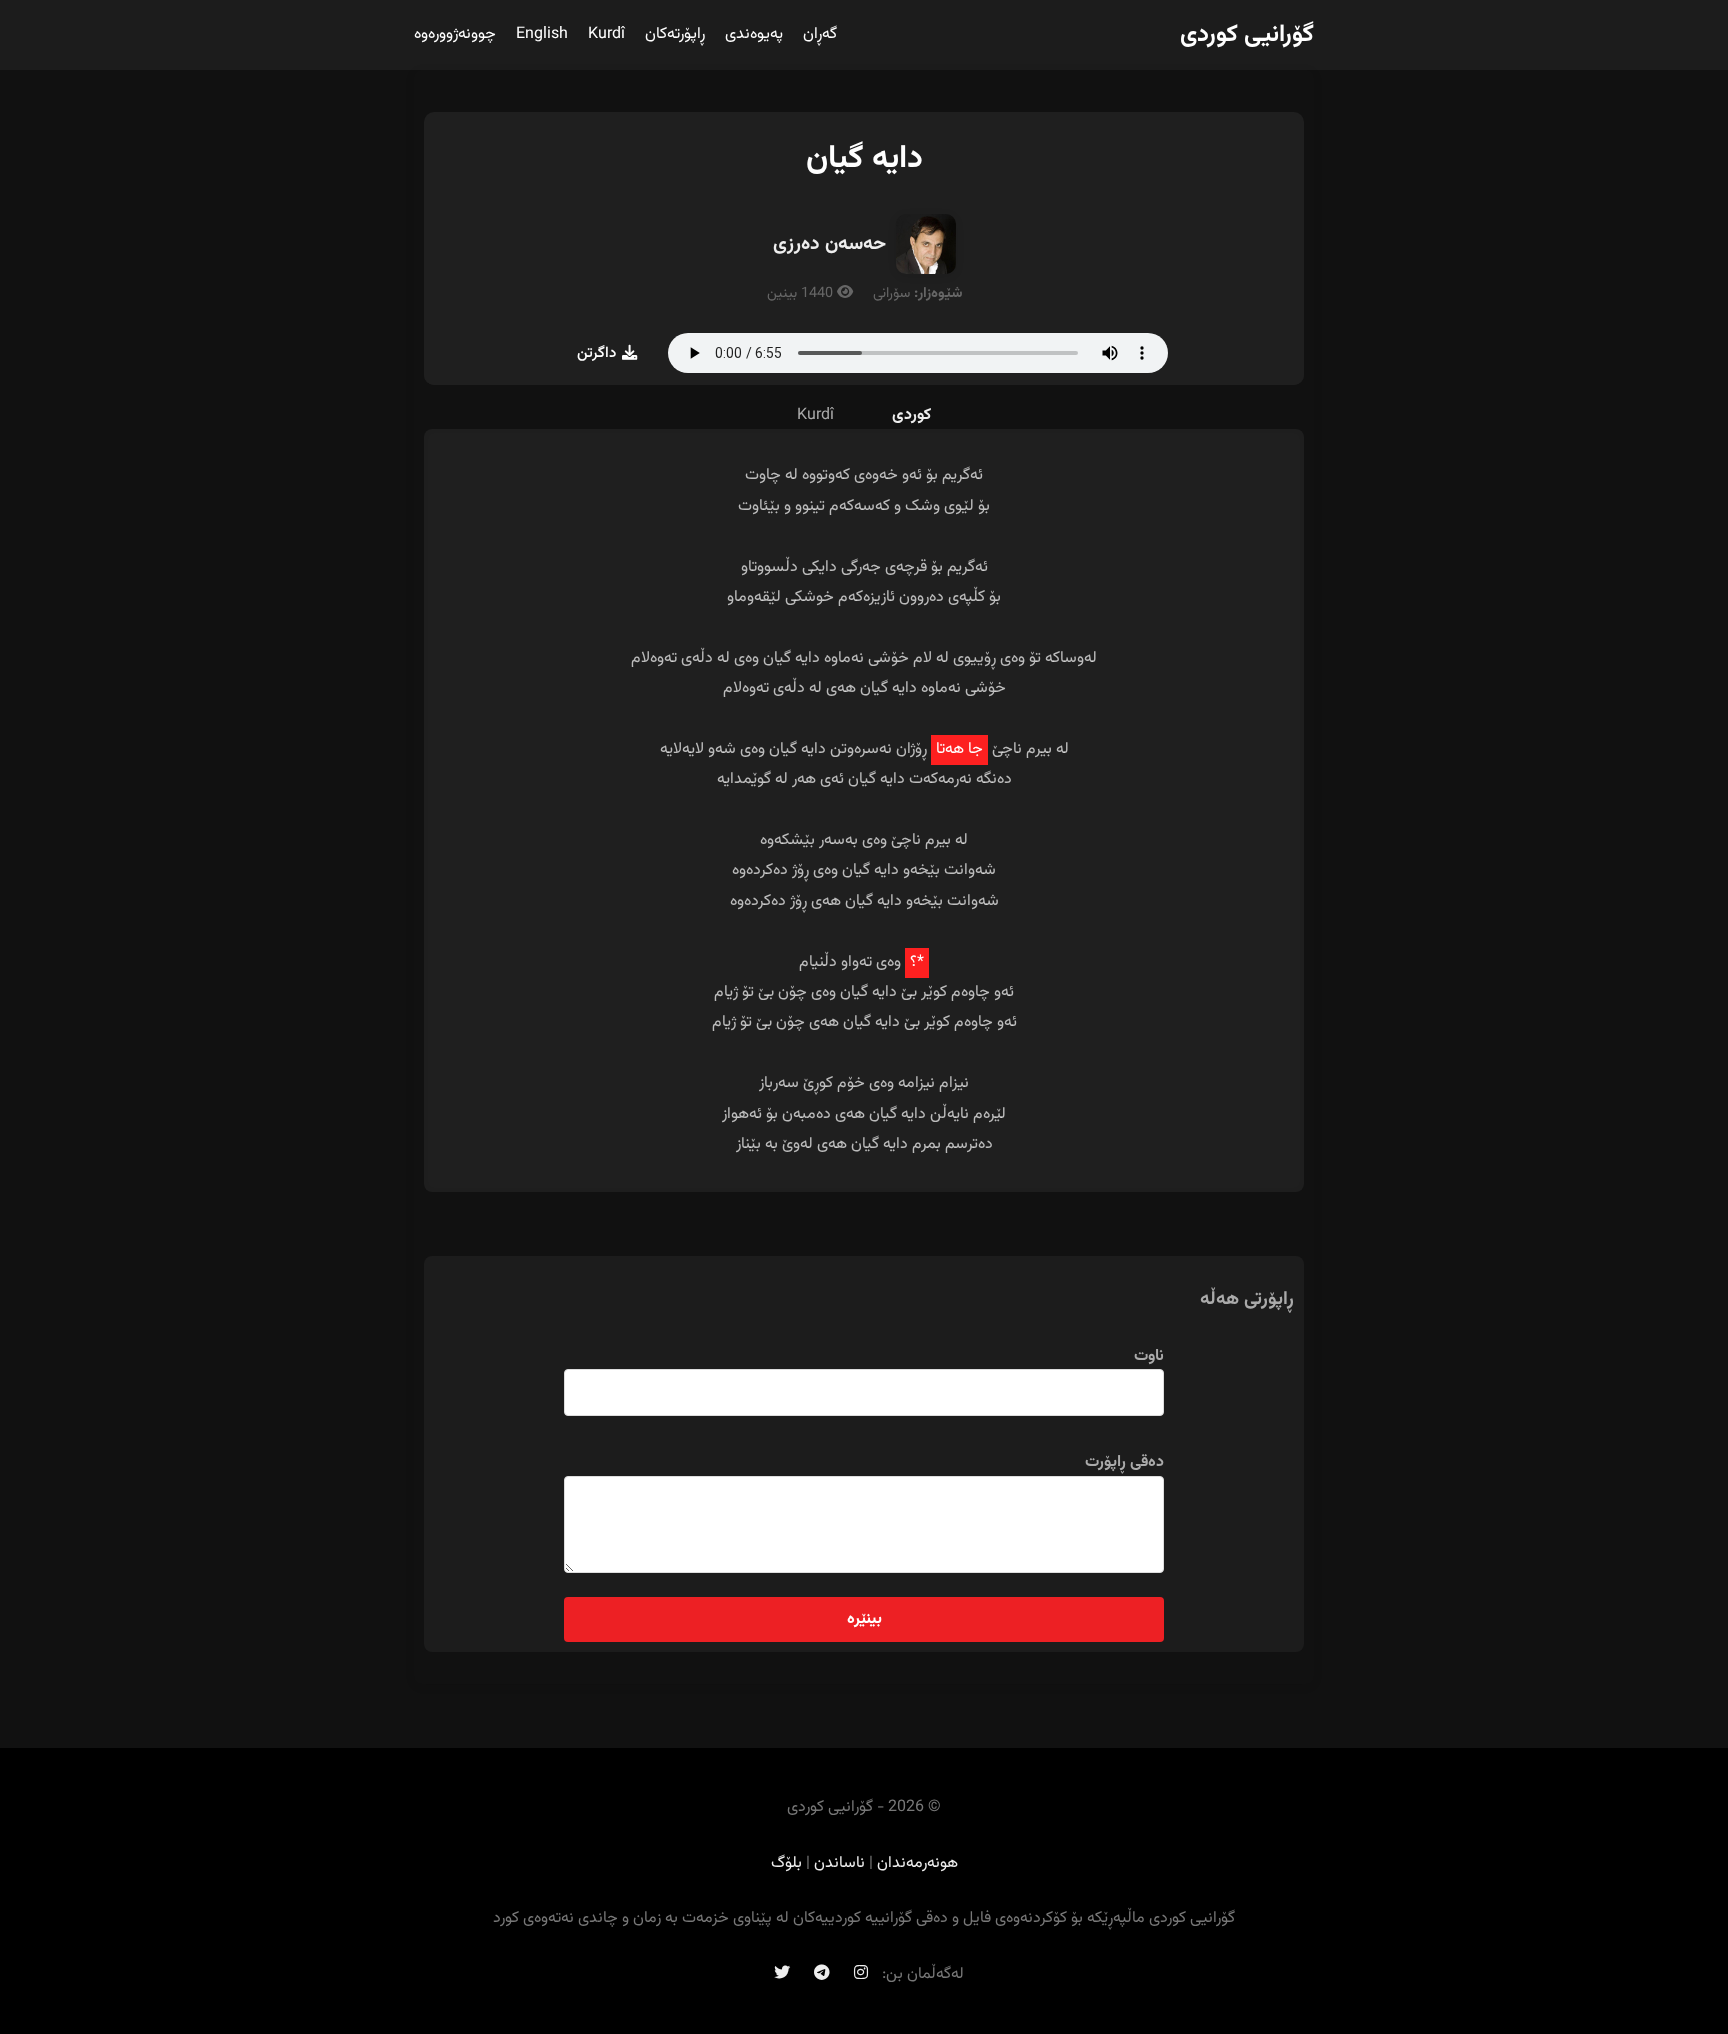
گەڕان (820, 34)
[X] (782, 1974)
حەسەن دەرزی (829, 244)
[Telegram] (822, 1974)
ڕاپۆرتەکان (675, 34)
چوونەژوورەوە (455, 34)
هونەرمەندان (917, 1863)
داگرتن (596, 353)
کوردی (911, 415)
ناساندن (839, 1863)
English (542, 34)
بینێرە (864, 1619)
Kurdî (606, 34)
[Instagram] (861, 1974)
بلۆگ (786, 1863)
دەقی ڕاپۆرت (1124, 1462)
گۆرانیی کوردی (1247, 35)
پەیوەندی (754, 34)
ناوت (1149, 1356)
